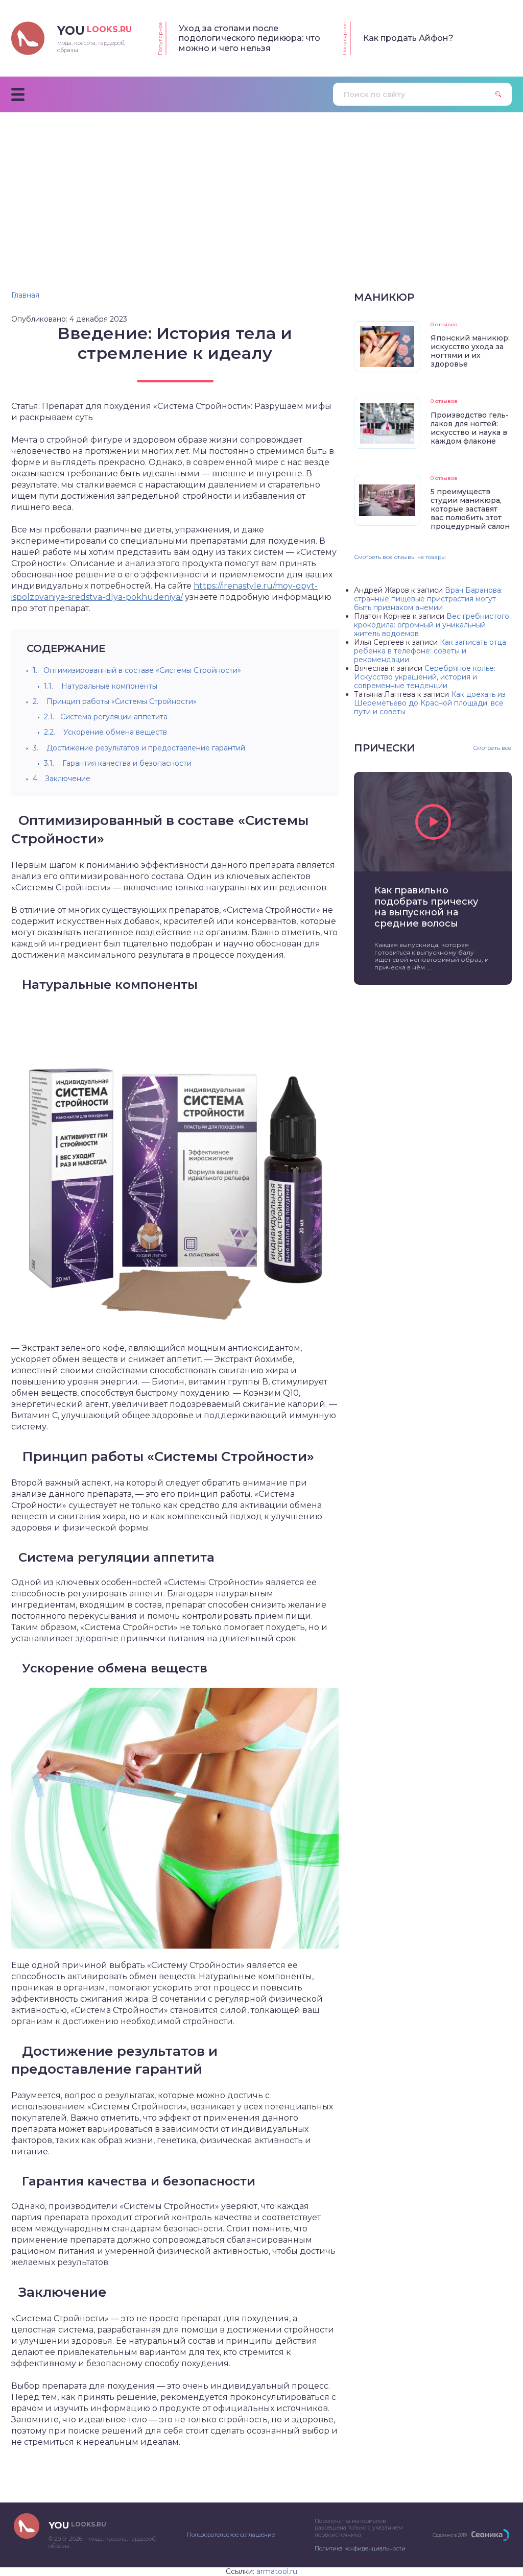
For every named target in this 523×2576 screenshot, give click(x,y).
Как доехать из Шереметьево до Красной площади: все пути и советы (430, 703)
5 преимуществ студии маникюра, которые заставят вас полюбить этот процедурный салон (470, 509)
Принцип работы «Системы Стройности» (115, 701)
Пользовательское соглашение (231, 2535)
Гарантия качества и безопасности (118, 763)
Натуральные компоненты (101, 686)
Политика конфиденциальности (360, 2548)
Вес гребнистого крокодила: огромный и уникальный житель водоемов (432, 625)
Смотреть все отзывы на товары (400, 557)
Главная (25, 295)
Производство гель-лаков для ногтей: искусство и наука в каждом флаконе (470, 428)
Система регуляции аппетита (106, 717)
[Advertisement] (261, 189)
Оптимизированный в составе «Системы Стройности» (137, 670)
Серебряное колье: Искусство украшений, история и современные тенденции (425, 677)
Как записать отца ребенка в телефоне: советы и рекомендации (430, 651)
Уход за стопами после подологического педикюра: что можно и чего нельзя (249, 38)
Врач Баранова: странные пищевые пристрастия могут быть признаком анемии (428, 599)
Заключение (62, 779)
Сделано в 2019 (450, 2535)
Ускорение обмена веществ (105, 732)
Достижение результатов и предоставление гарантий (139, 748)
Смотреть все (492, 748)
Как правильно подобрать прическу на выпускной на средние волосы (426, 907)
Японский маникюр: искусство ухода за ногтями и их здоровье (470, 351)
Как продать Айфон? (408, 38)
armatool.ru (277, 2571)
